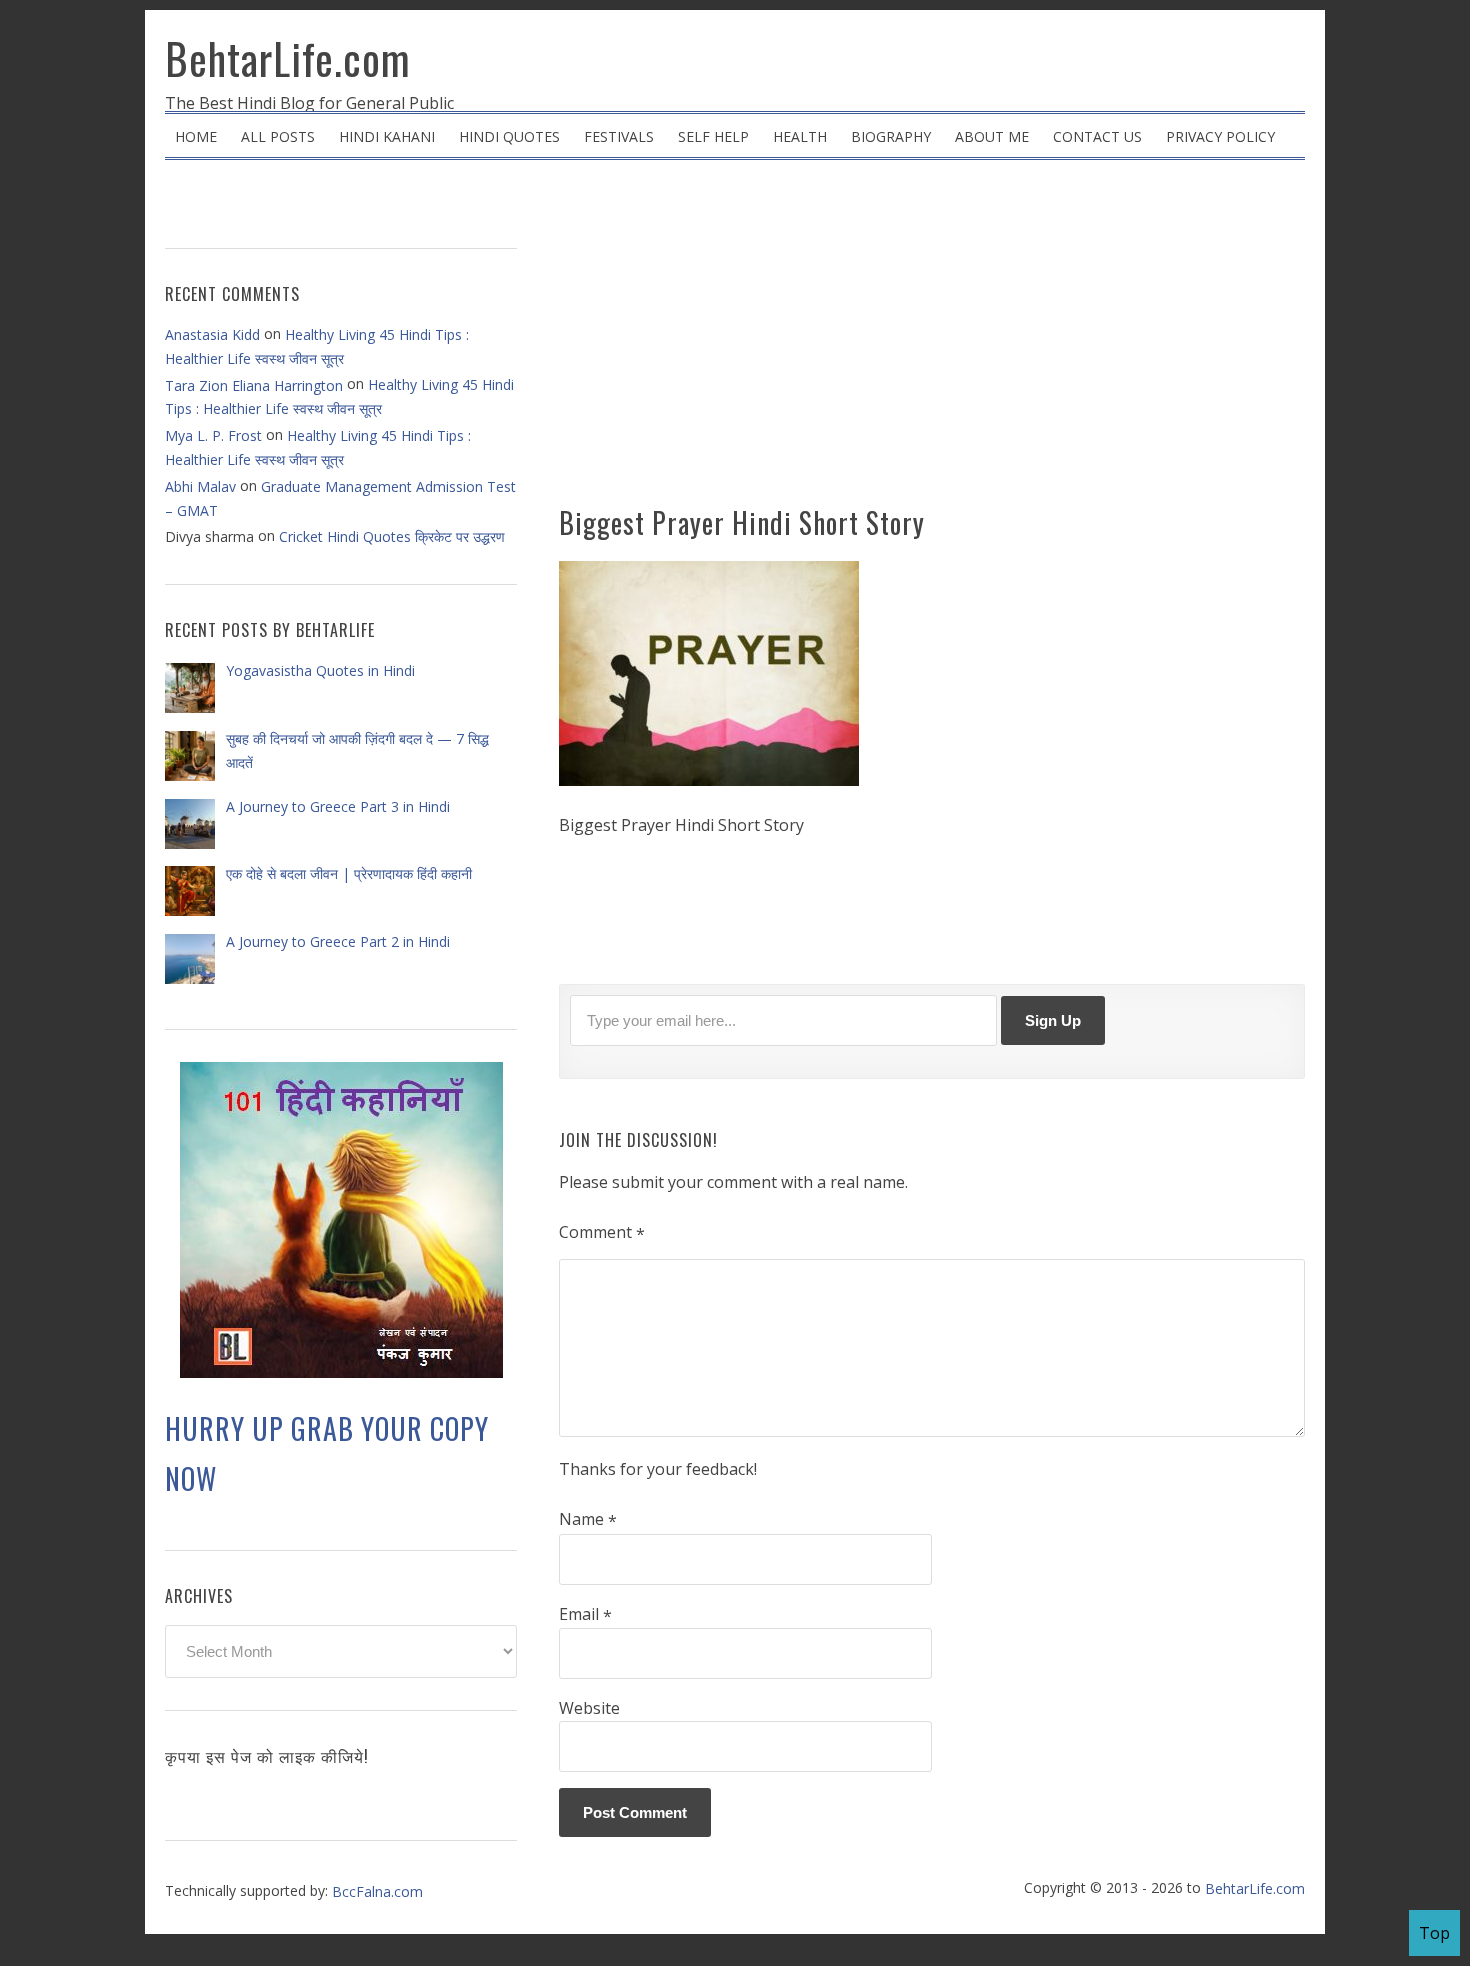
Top (1434, 1933)
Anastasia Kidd (212, 334)
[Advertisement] (932, 340)
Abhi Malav (200, 486)
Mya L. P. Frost (213, 435)
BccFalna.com (377, 1891)
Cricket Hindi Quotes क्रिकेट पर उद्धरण (392, 536)
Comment (602, 1233)
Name (588, 1520)
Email (585, 1615)
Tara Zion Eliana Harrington (254, 385)
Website (589, 1708)
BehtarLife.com (288, 58)
